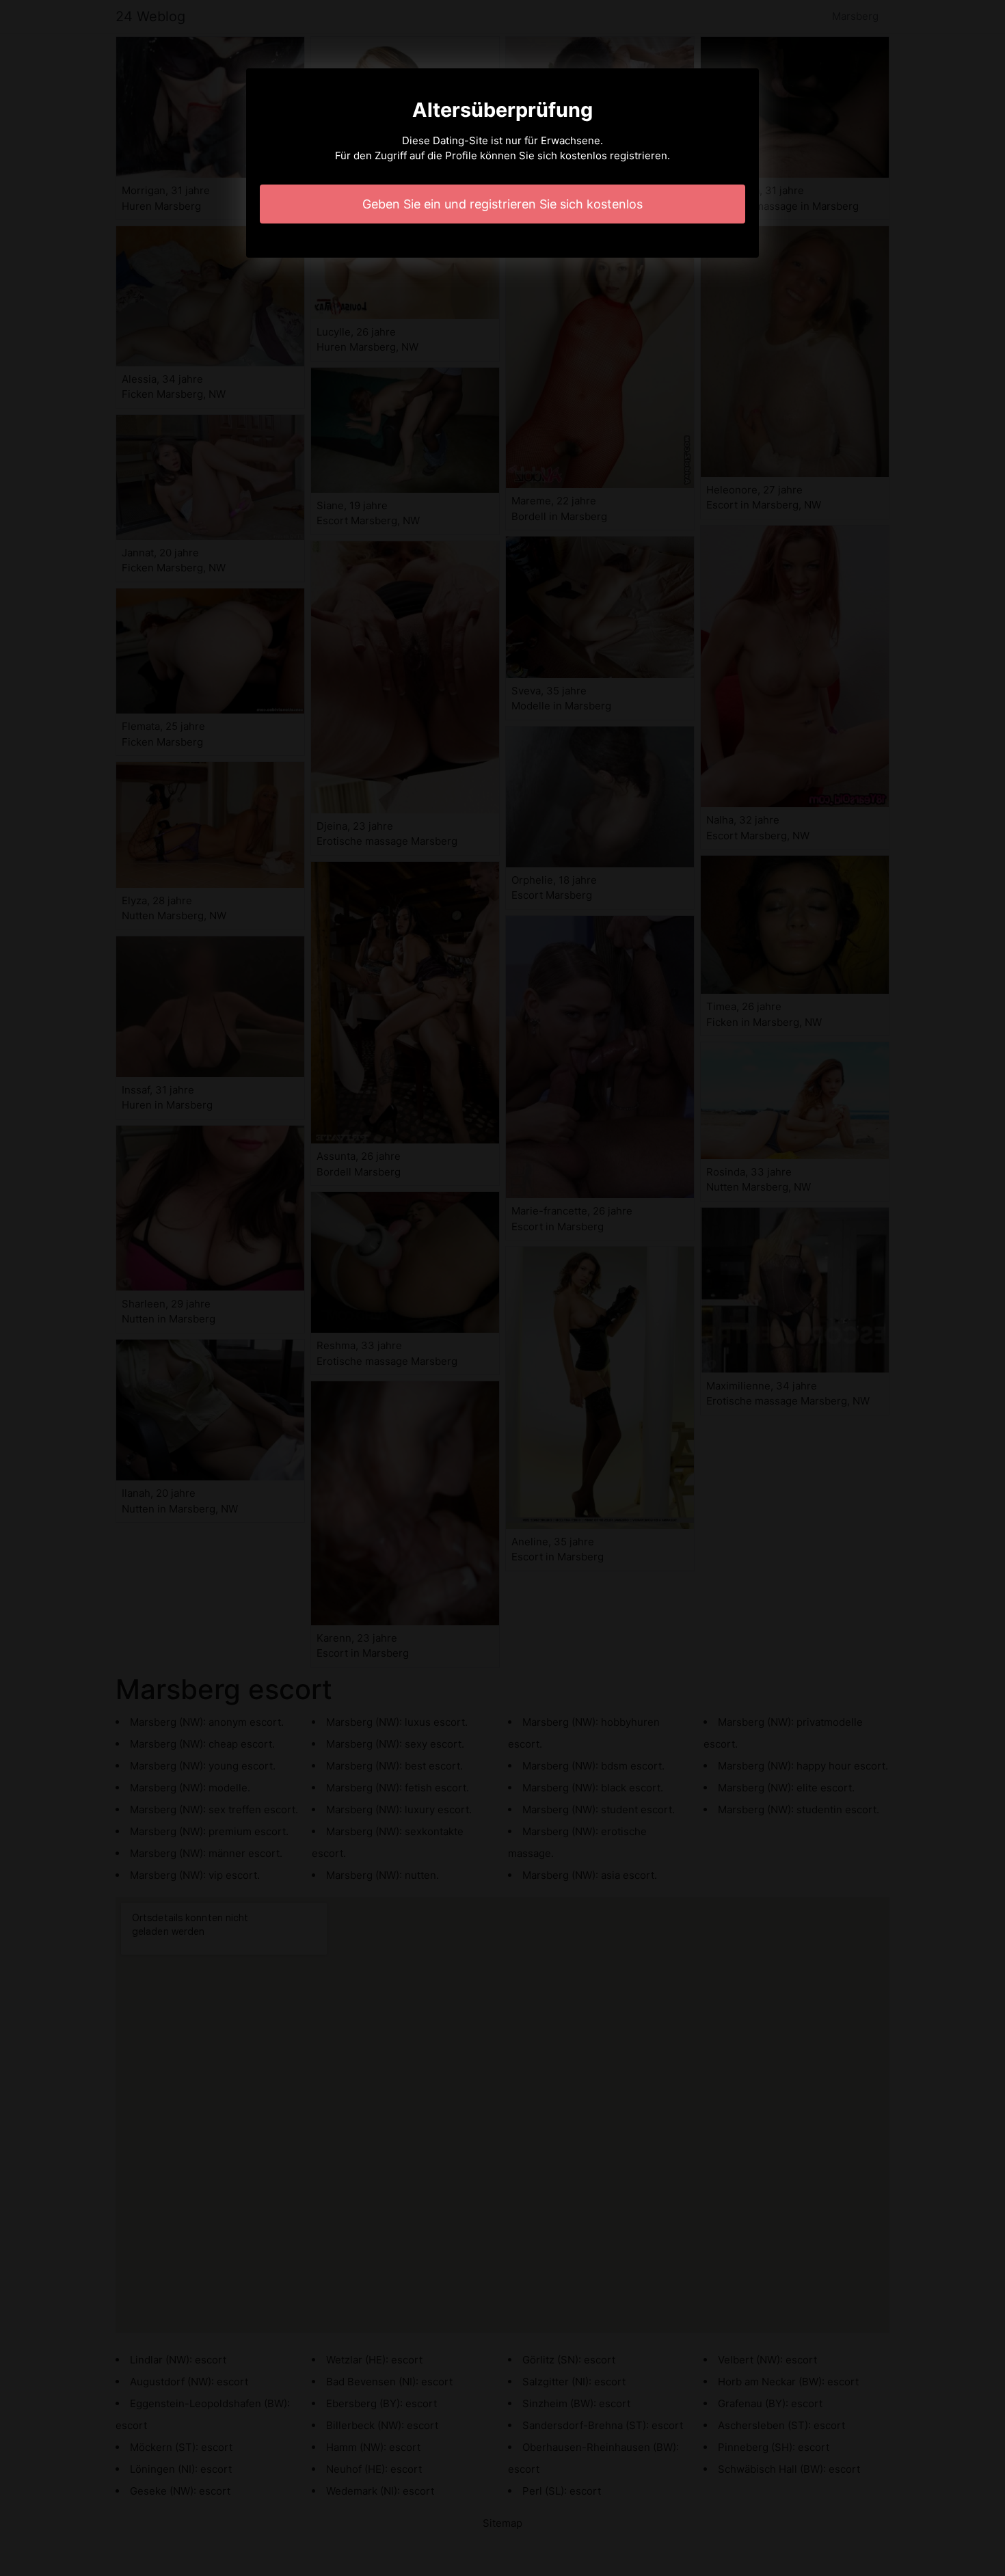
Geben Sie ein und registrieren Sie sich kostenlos (502, 204)
